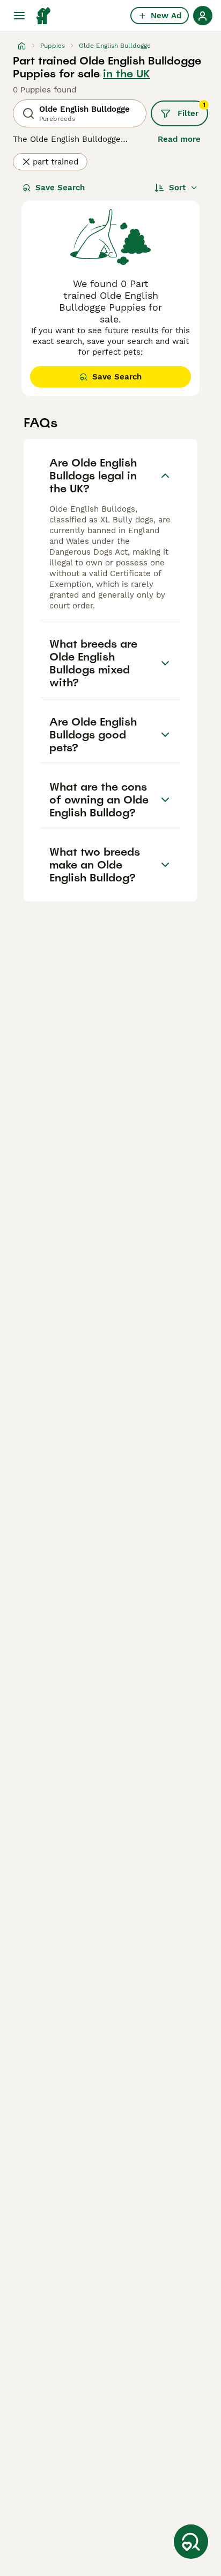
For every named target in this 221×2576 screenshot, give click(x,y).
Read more (179, 139)
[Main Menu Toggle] (19, 16)
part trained (56, 162)
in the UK (127, 74)
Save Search (60, 188)
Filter (191, 110)
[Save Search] (191, 2542)
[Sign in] (203, 16)
